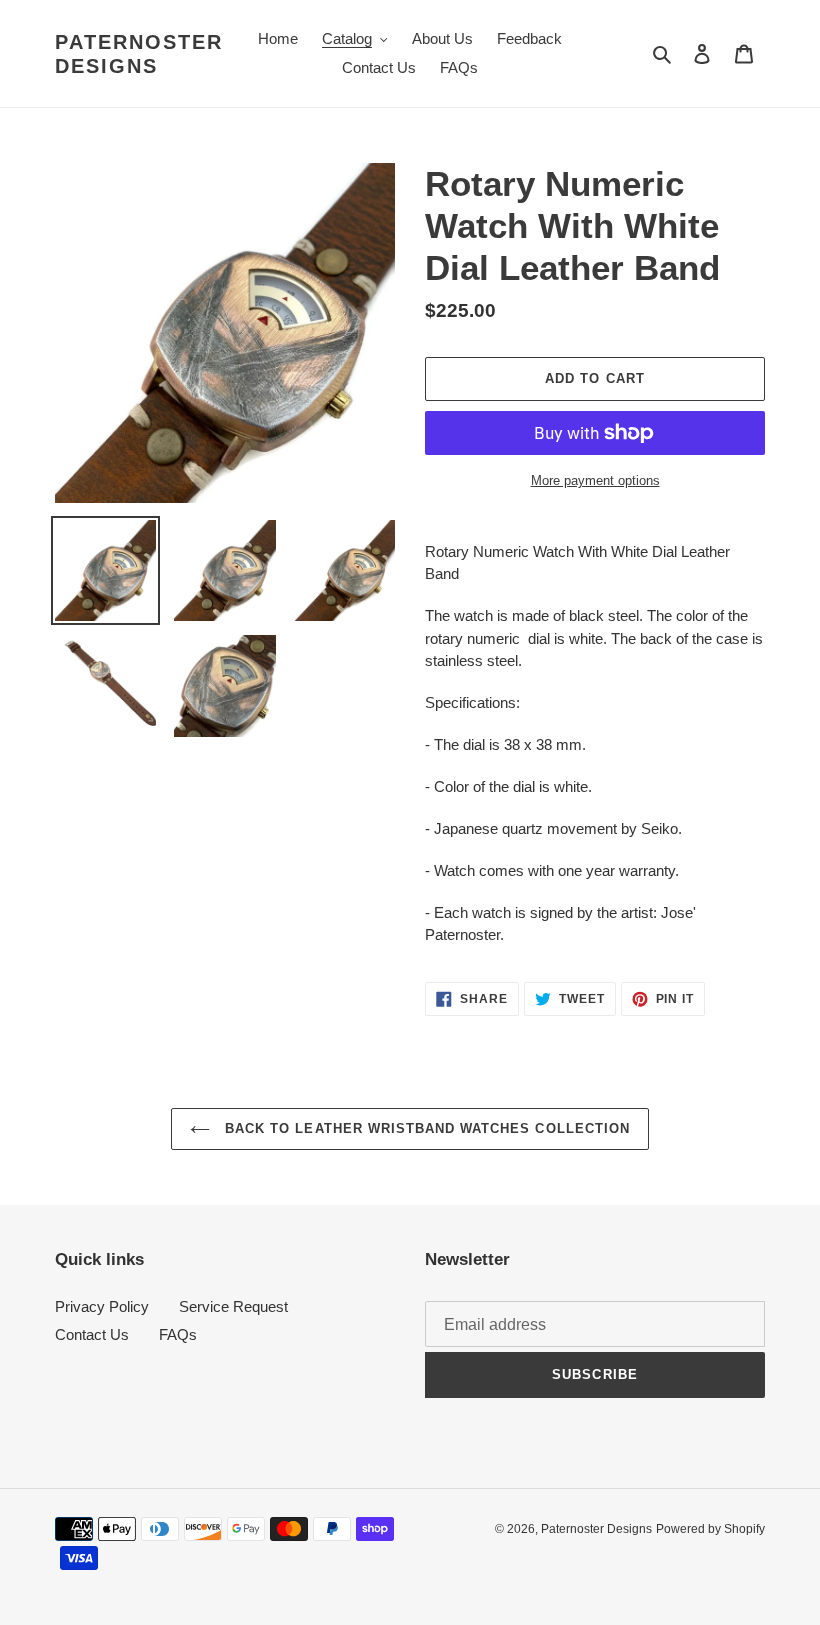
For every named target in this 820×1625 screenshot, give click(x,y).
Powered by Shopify (710, 1529)
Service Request (233, 1306)
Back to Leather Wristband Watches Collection (425, 1128)
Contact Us (92, 1334)
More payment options (595, 480)
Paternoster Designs (139, 54)
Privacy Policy (102, 1306)
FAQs (178, 1334)
